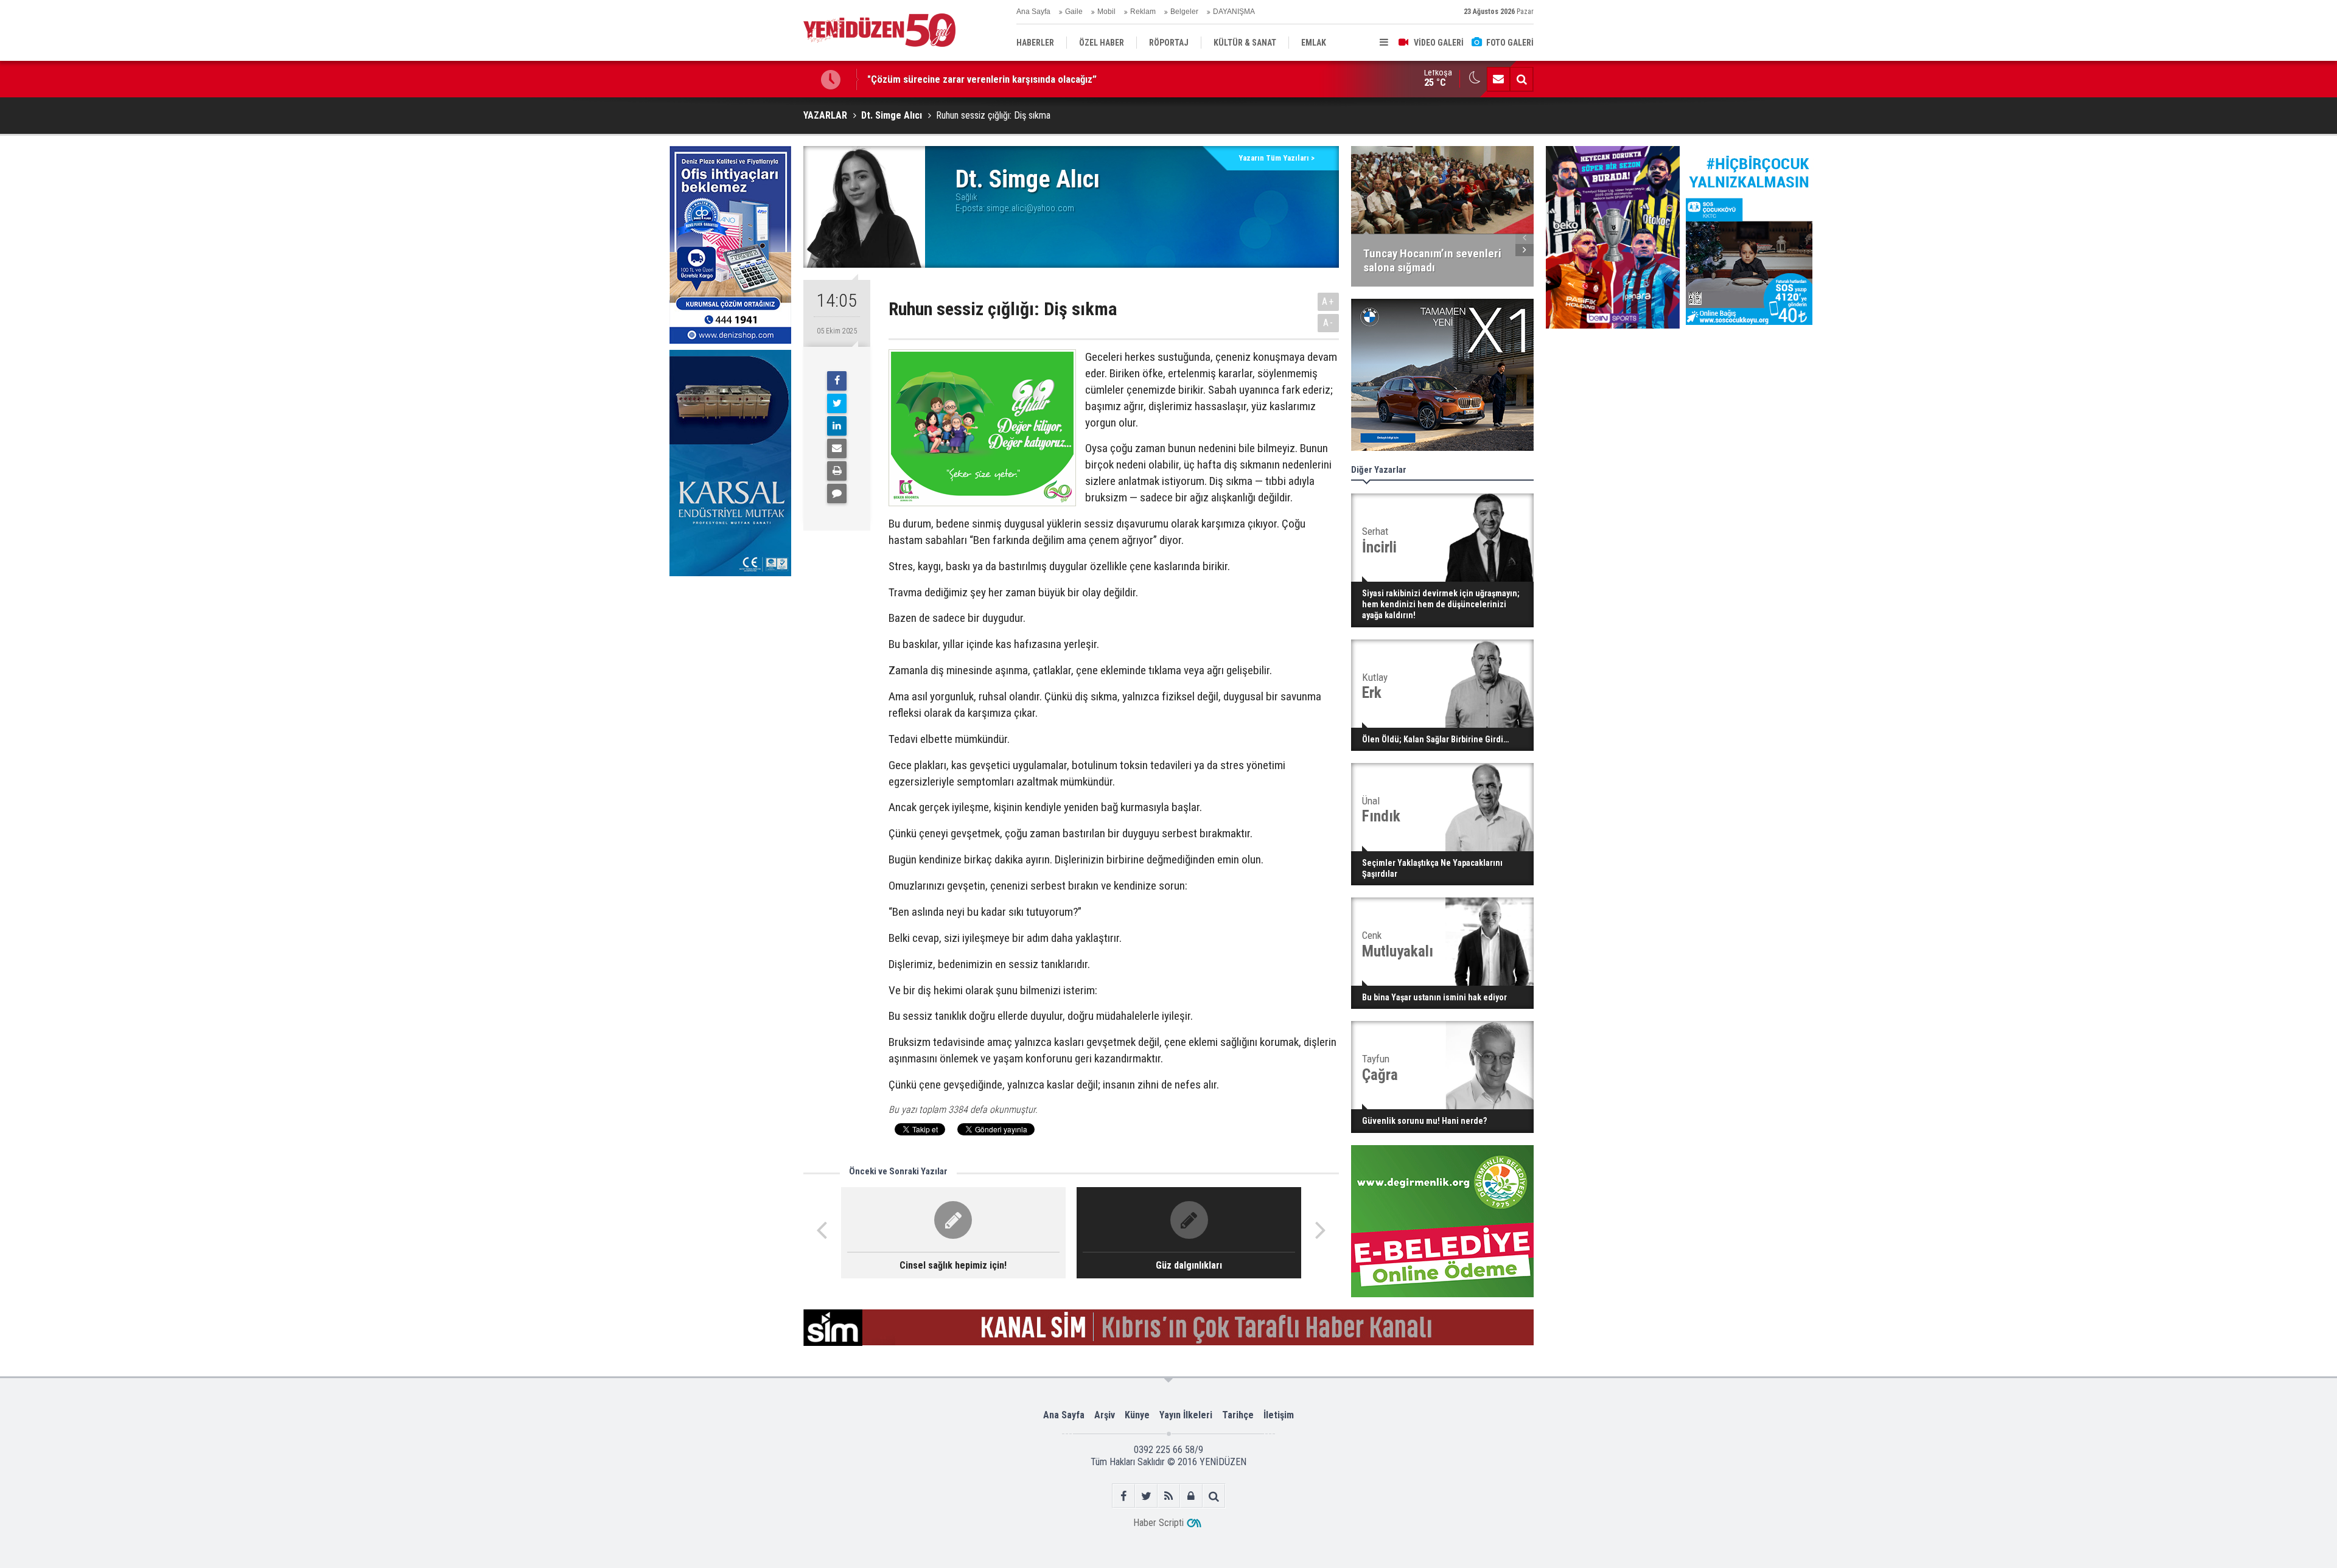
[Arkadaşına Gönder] (837, 448)
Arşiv (1105, 1415)
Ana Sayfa (1033, 12)
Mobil (1106, 12)
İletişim (1279, 1415)
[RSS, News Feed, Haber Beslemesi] (1169, 1496)
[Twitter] (837, 403)
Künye (1137, 1415)
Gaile (1074, 12)
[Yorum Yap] (837, 493)
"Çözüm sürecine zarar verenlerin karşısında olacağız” (982, 79)
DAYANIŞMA (1234, 12)
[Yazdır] (837, 471)
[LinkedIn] (837, 426)
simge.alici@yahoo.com (1030, 208)
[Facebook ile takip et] (1124, 1496)
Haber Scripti (1158, 1523)
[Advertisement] (730, 674)
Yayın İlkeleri (1186, 1415)
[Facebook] (837, 381)
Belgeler (1184, 12)
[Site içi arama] (1521, 79)
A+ (1328, 301)
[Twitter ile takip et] (1146, 1496)
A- (1329, 323)
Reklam (1143, 12)
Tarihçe (1238, 1415)
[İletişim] (1498, 79)
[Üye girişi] (1191, 1496)
